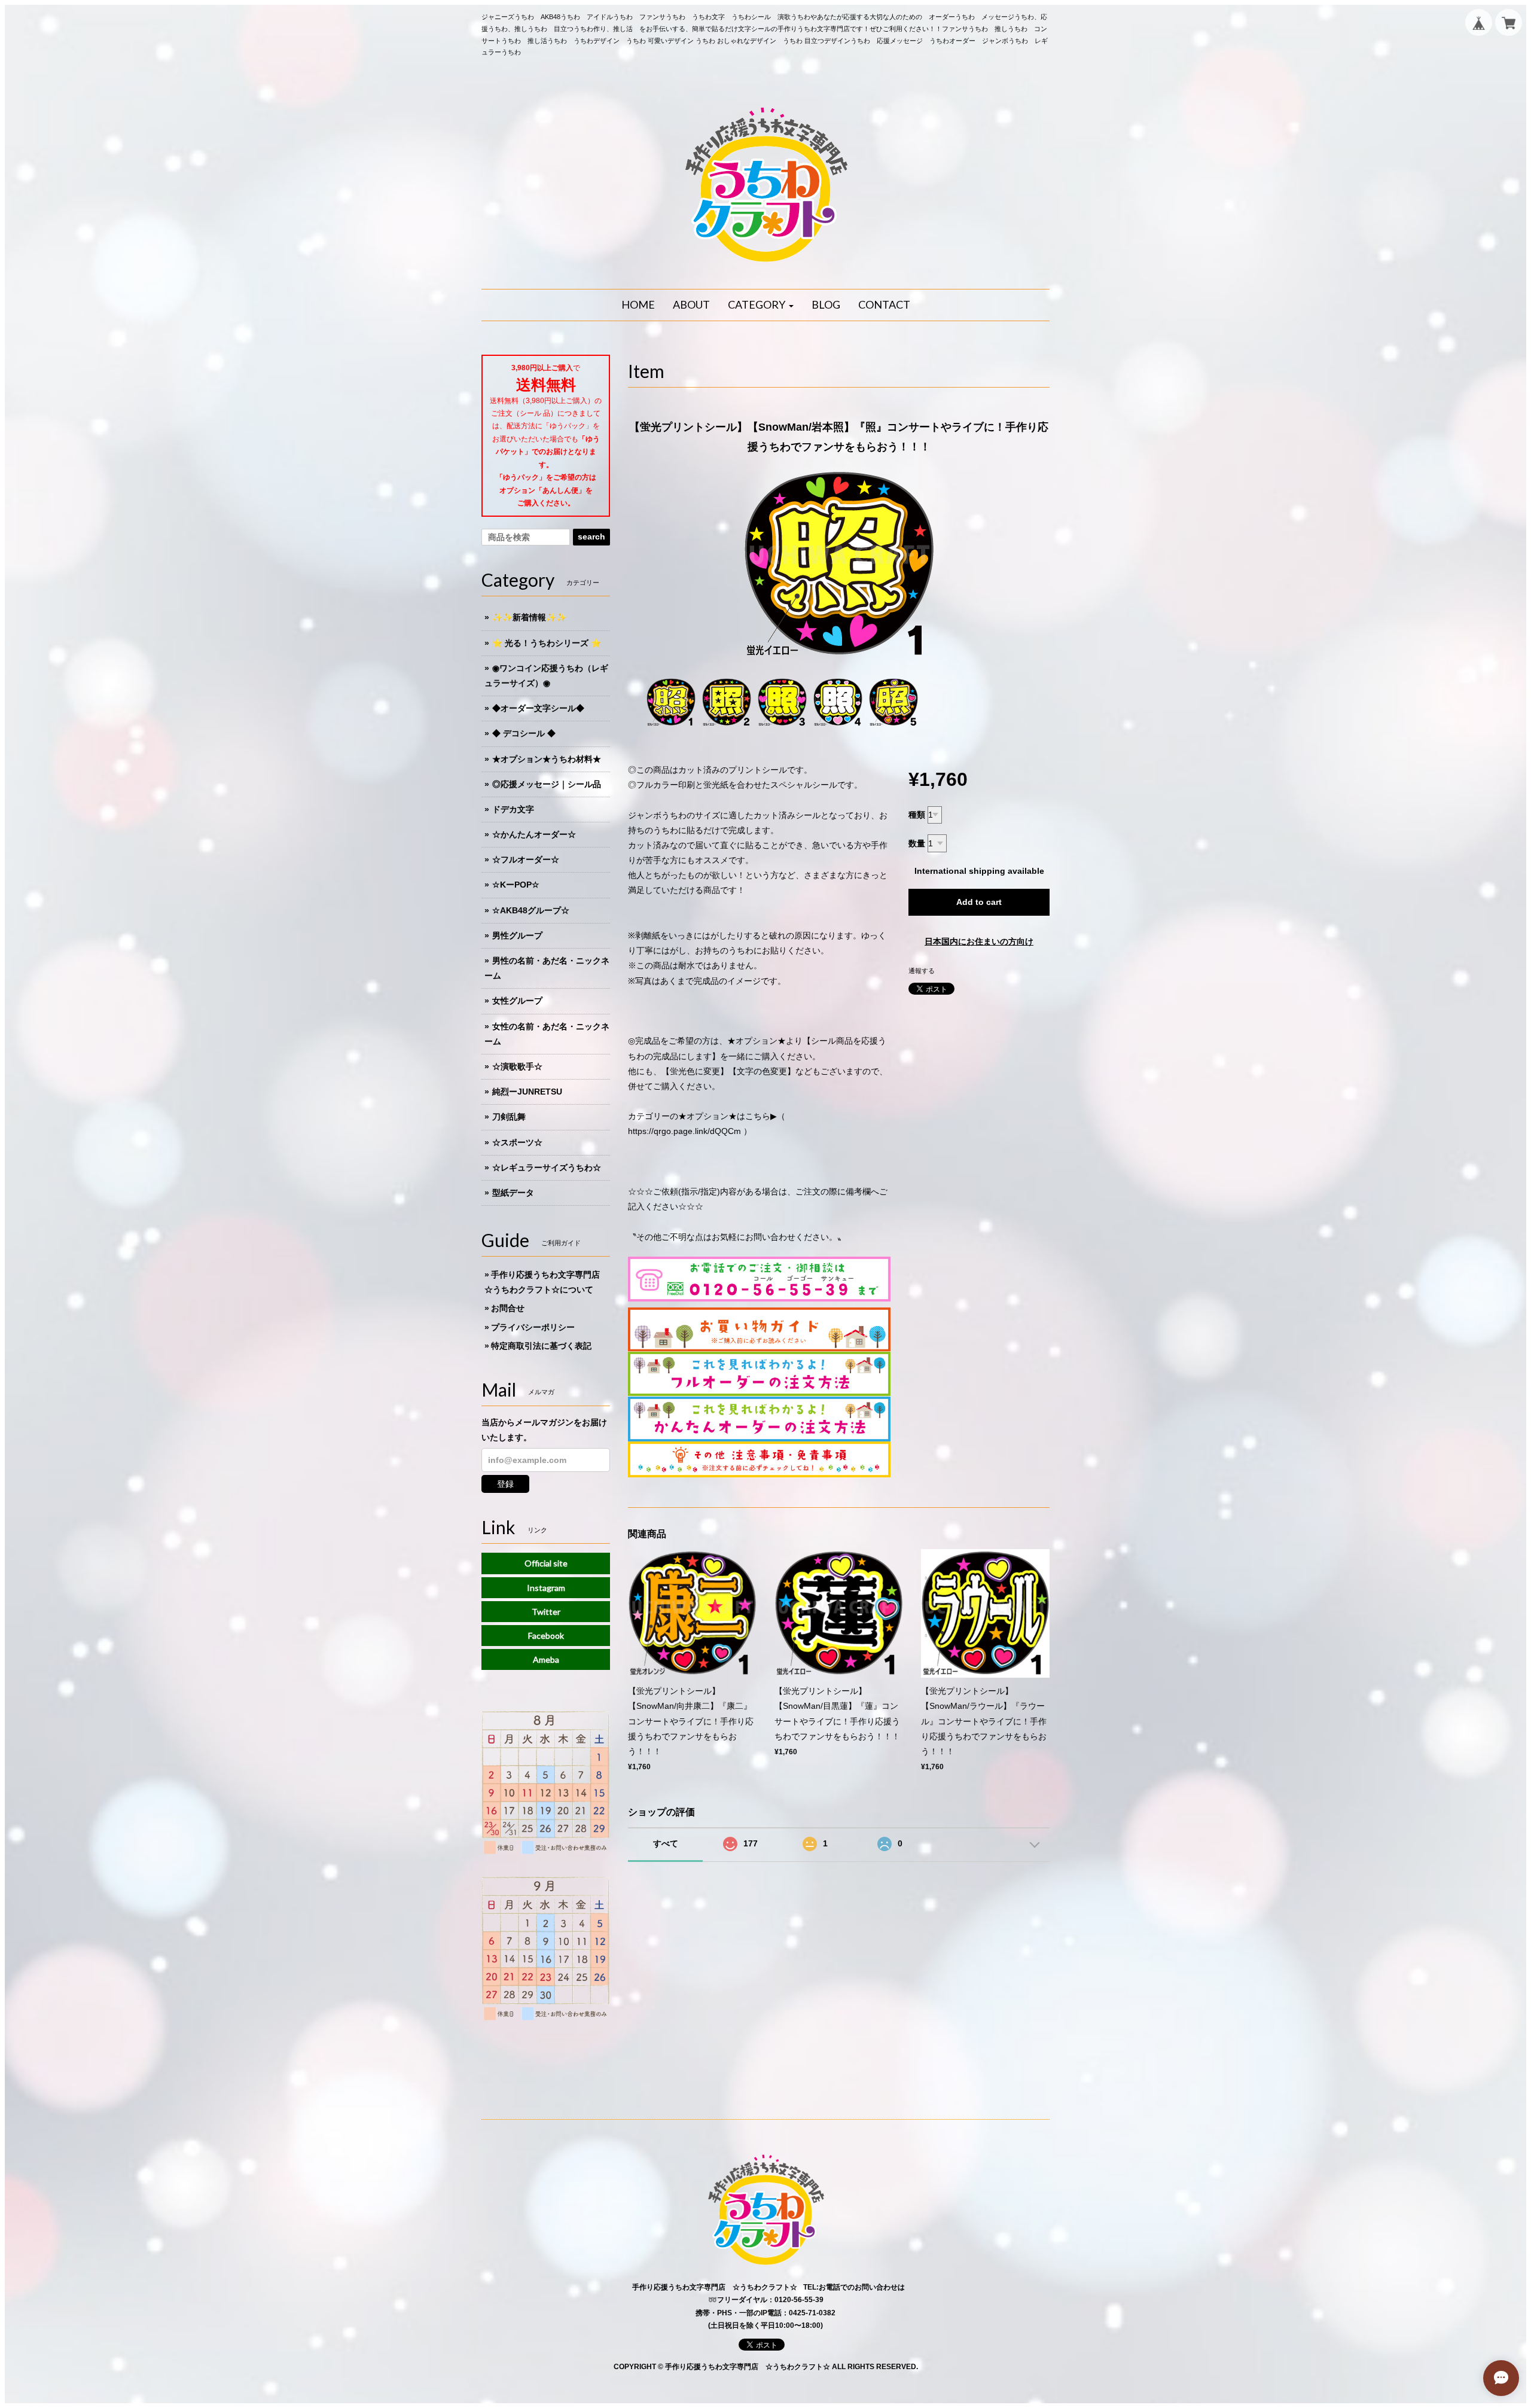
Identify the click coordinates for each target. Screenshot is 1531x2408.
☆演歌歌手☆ (517, 1066)
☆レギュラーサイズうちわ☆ (547, 1168)
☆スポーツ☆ (517, 1142)
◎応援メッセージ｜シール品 (547, 784)
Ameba (546, 1659)
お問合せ (508, 1308)
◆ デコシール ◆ (524, 733)
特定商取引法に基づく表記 (541, 1346)
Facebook (546, 1636)
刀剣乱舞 (509, 1117)
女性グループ (517, 1001)
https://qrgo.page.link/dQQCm (684, 1131)
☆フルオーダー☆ (526, 859)
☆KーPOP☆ (516, 885)
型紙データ (513, 1193)
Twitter (546, 1612)
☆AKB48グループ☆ (531, 910)
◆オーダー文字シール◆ (538, 708)
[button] (761, 305)
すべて (666, 1843)
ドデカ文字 (513, 809)
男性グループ (517, 935)
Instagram (546, 1588)
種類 (917, 815)
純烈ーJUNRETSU (527, 1092)
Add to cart (979, 902)
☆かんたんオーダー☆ (534, 834)
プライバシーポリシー (533, 1327)
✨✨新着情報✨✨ (529, 617)
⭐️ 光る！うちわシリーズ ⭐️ (547, 643)
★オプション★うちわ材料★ (547, 759)
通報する (922, 971)
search (591, 537)
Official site (546, 1563)
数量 (917, 843)
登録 (505, 1484)
